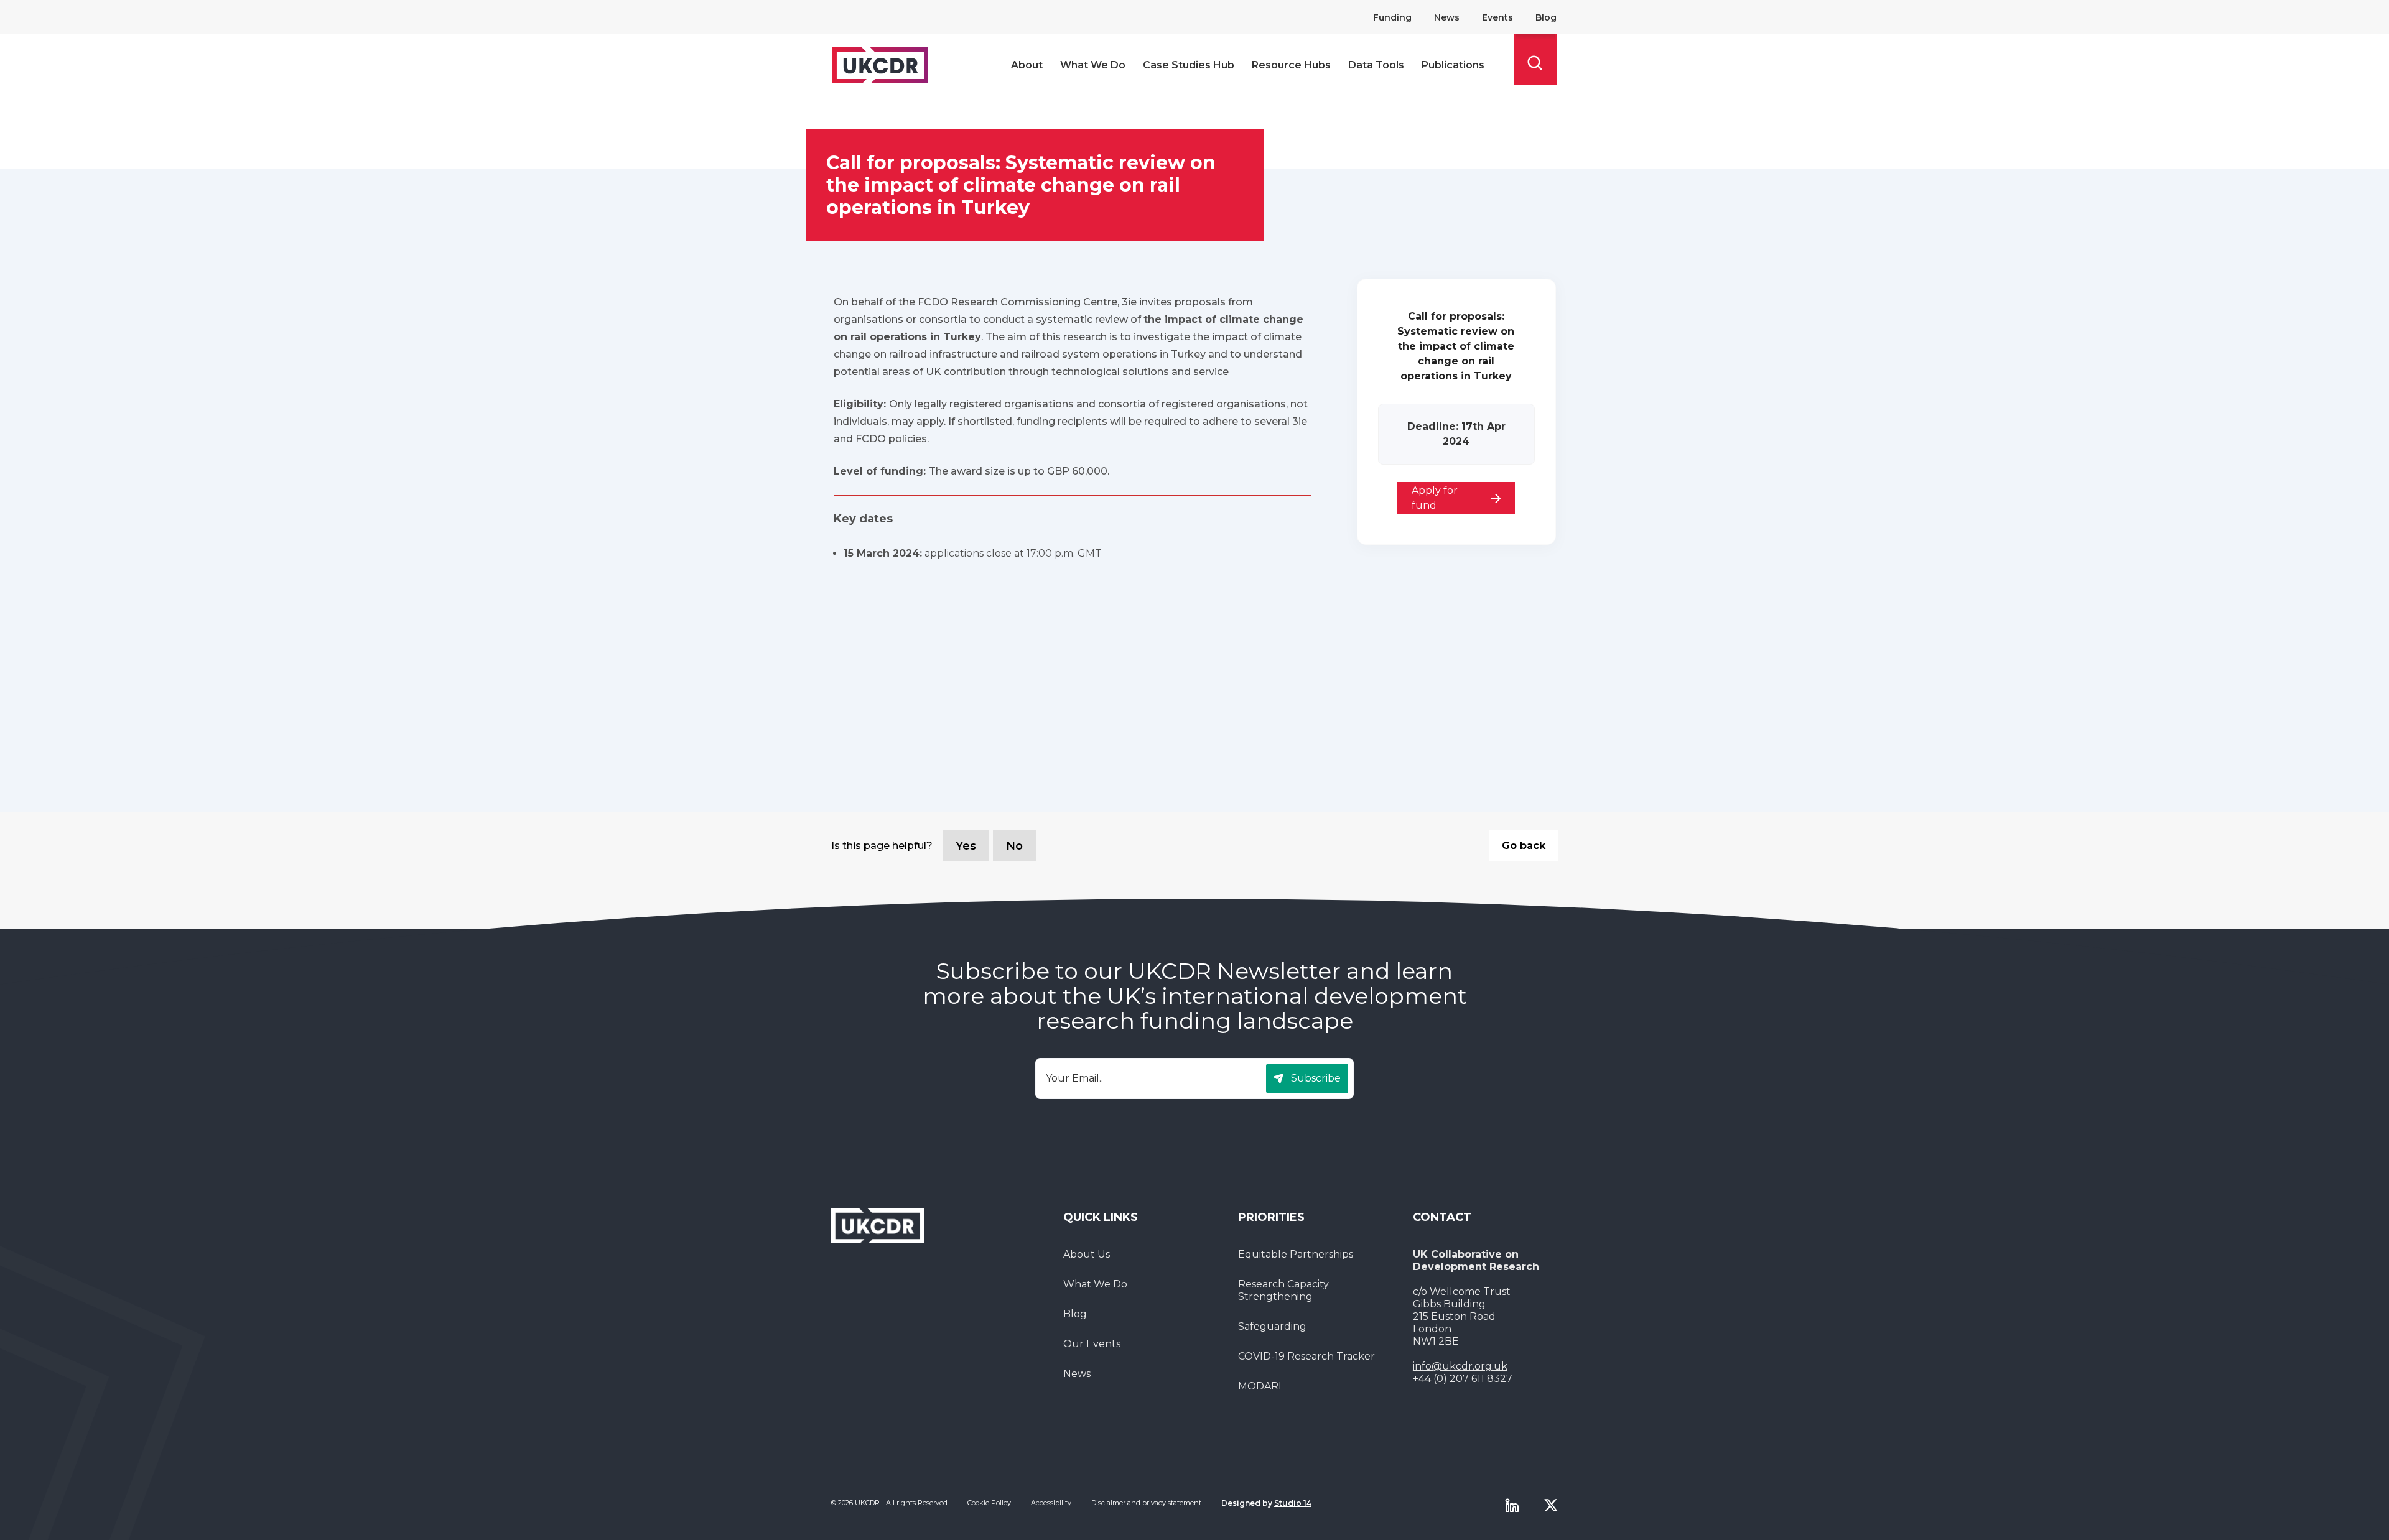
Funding (1392, 17)
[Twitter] (1551, 1505)
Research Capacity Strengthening (1283, 1290)
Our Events (1092, 1344)
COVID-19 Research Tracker (1306, 1356)
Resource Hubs (1291, 65)
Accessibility (1051, 1503)
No (1014, 846)
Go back (1524, 846)
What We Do (1093, 65)
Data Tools (1376, 65)
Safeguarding (1272, 1326)
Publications (1453, 65)
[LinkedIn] (1512, 1505)
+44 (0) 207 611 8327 (1463, 1379)
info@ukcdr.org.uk (1460, 1366)
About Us (1087, 1254)
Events (1497, 17)
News (1447, 17)
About (1027, 65)
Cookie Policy (989, 1503)
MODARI (1260, 1386)
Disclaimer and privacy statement (1146, 1503)
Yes (966, 846)
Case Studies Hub (1189, 65)
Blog (1546, 17)
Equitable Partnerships (1296, 1254)
